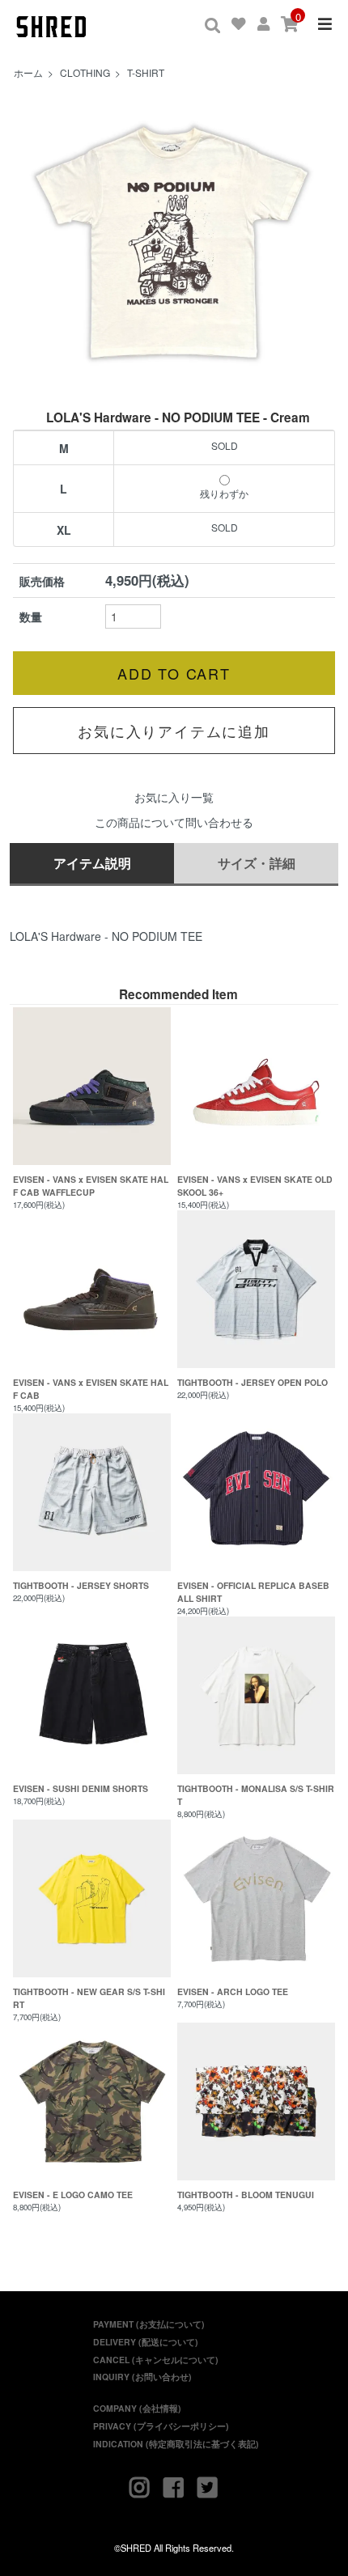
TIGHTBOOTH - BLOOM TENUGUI (246, 2195)
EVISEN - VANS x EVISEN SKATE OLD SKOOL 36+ (255, 1186)
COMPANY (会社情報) (137, 2408)
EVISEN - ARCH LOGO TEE (233, 1991)
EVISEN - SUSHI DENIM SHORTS (81, 1788)
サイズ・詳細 (257, 863)
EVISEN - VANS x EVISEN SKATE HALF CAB (91, 1389)
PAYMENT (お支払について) (149, 2324)
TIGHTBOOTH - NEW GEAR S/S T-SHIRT (89, 1998)
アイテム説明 (92, 863)
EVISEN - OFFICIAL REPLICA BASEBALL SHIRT (253, 1592)
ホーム (28, 72)
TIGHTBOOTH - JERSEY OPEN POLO (253, 1382)
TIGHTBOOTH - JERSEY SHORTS (81, 1585)
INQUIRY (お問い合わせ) (142, 2377)
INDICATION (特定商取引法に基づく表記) (176, 2444)
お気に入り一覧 (174, 797)
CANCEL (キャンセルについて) (156, 2360)
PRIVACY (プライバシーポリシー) (161, 2426)
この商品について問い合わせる (174, 822)
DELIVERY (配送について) (146, 2342)
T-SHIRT (146, 72)
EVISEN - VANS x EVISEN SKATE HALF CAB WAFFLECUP (91, 1186)
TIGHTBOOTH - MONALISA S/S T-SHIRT (256, 1795)
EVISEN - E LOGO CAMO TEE (73, 2195)
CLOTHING (85, 72)
